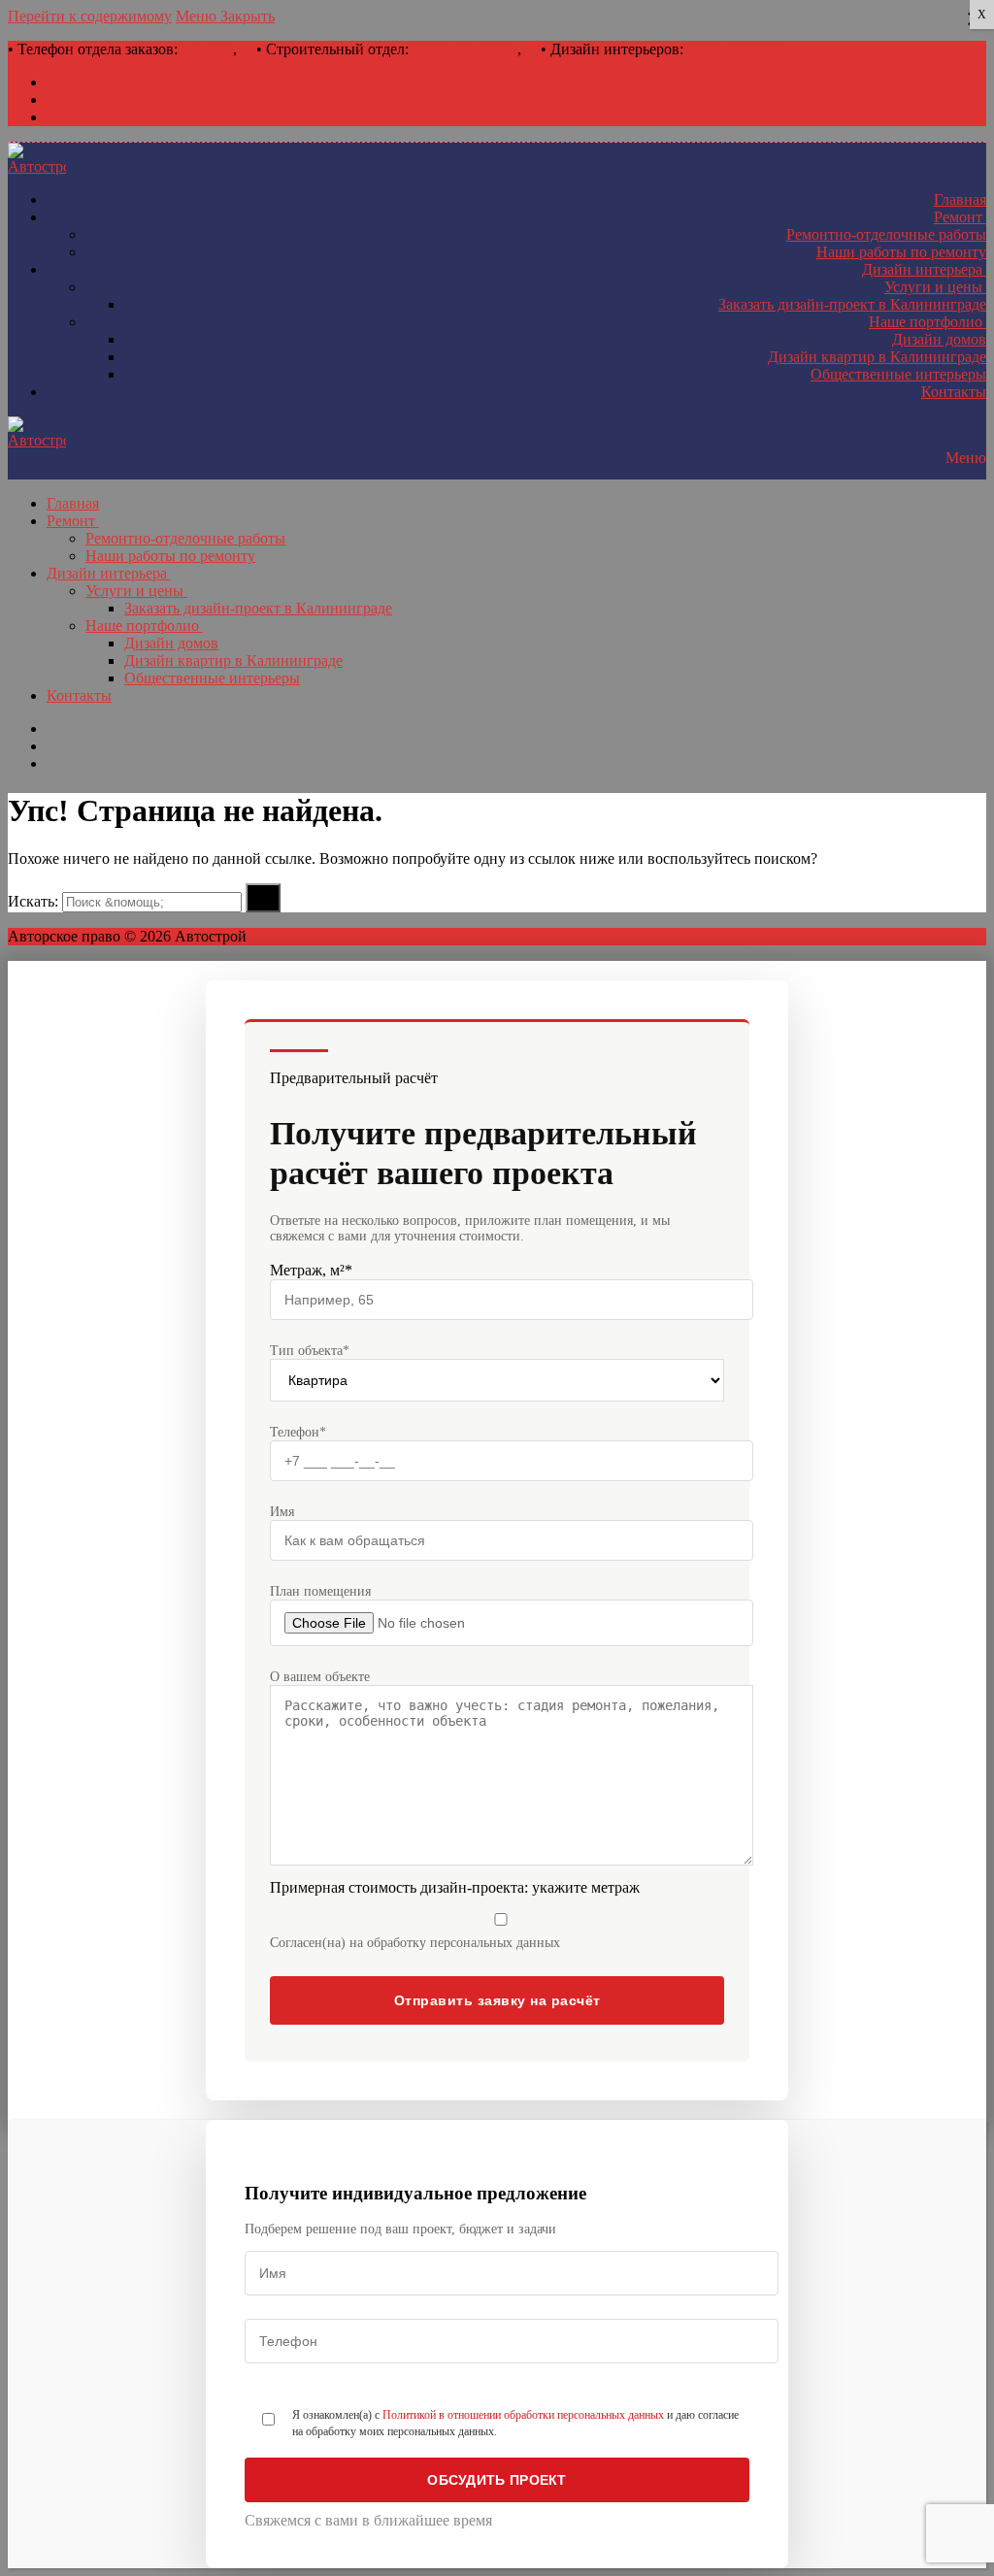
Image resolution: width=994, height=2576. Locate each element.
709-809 (207, 49)
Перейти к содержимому (90, 16)
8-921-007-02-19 (465, 49)
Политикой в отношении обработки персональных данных (523, 2415)
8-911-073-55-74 (739, 49)
